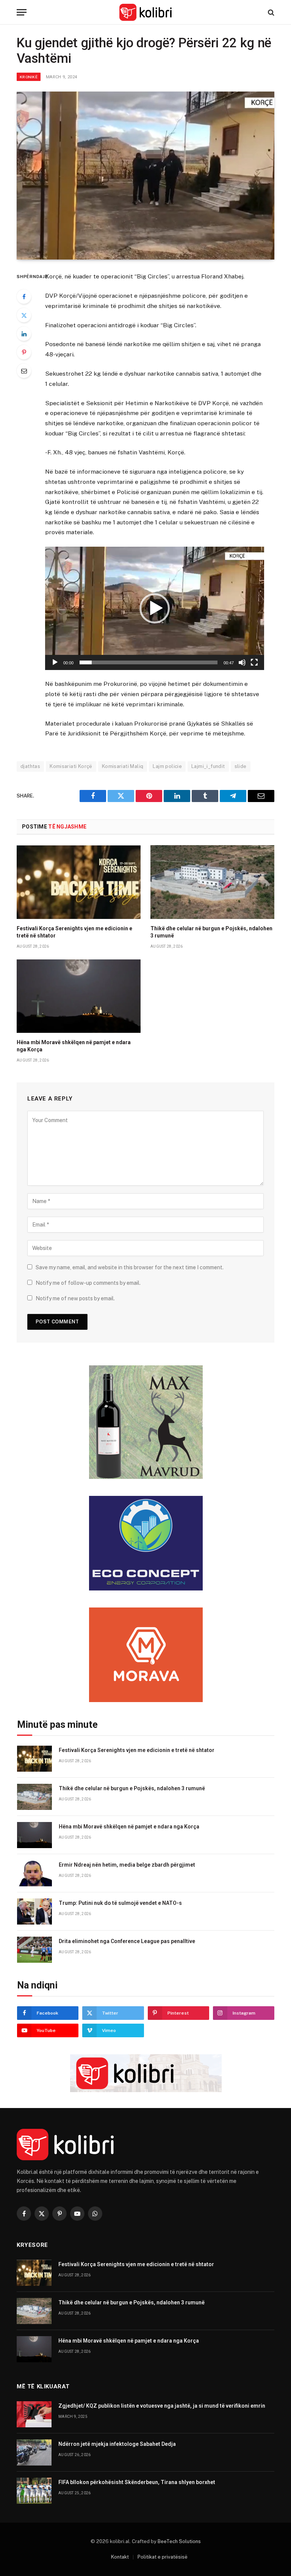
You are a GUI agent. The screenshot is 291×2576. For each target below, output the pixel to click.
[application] (155, 608)
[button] (155, 608)
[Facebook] (24, 297)
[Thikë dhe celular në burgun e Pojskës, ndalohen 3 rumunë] (212, 882)
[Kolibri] (146, 12)
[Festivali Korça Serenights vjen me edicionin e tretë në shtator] (79, 882)
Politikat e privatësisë (163, 2557)
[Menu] (22, 12)
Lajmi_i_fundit (208, 766)
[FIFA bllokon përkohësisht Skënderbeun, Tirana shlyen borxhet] (34, 2491)
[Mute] (242, 662)
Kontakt (120, 2557)
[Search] (270, 12)
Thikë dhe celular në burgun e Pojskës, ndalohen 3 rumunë (211, 932)
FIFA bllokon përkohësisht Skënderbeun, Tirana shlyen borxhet (137, 2482)
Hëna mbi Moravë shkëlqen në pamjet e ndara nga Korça (74, 1046)
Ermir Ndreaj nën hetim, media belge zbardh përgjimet (127, 1865)
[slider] (149, 662)
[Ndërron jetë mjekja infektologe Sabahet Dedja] (34, 2452)
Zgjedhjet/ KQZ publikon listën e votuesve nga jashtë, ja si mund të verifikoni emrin (162, 2406)
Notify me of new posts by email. (75, 1298)
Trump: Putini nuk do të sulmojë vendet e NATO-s (120, 1903)
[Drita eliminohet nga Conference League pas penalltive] (34, 1950)
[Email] (24, 371)
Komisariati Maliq (123, 766)
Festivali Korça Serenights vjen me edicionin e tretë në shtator (74, 932)
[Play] (55, 662)
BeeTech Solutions (179, 2541)
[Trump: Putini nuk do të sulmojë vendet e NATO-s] (34, 1911)
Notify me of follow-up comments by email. (88, 1283)
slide (241, 766)
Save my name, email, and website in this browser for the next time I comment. (130, 1267)
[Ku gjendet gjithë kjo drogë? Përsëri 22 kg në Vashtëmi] (145, 176)
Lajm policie (167, 766)
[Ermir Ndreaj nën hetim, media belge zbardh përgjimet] (34, 1873)
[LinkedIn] (24, 334)
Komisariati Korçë (71, 766)
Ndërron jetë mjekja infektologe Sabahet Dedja (117, 2444)
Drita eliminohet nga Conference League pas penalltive (127, 1941)
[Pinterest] (24, 352)
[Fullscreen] (254, 662)
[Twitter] (24, 315)
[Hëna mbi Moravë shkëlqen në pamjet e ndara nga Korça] (79, 996)
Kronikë (29, 77)
